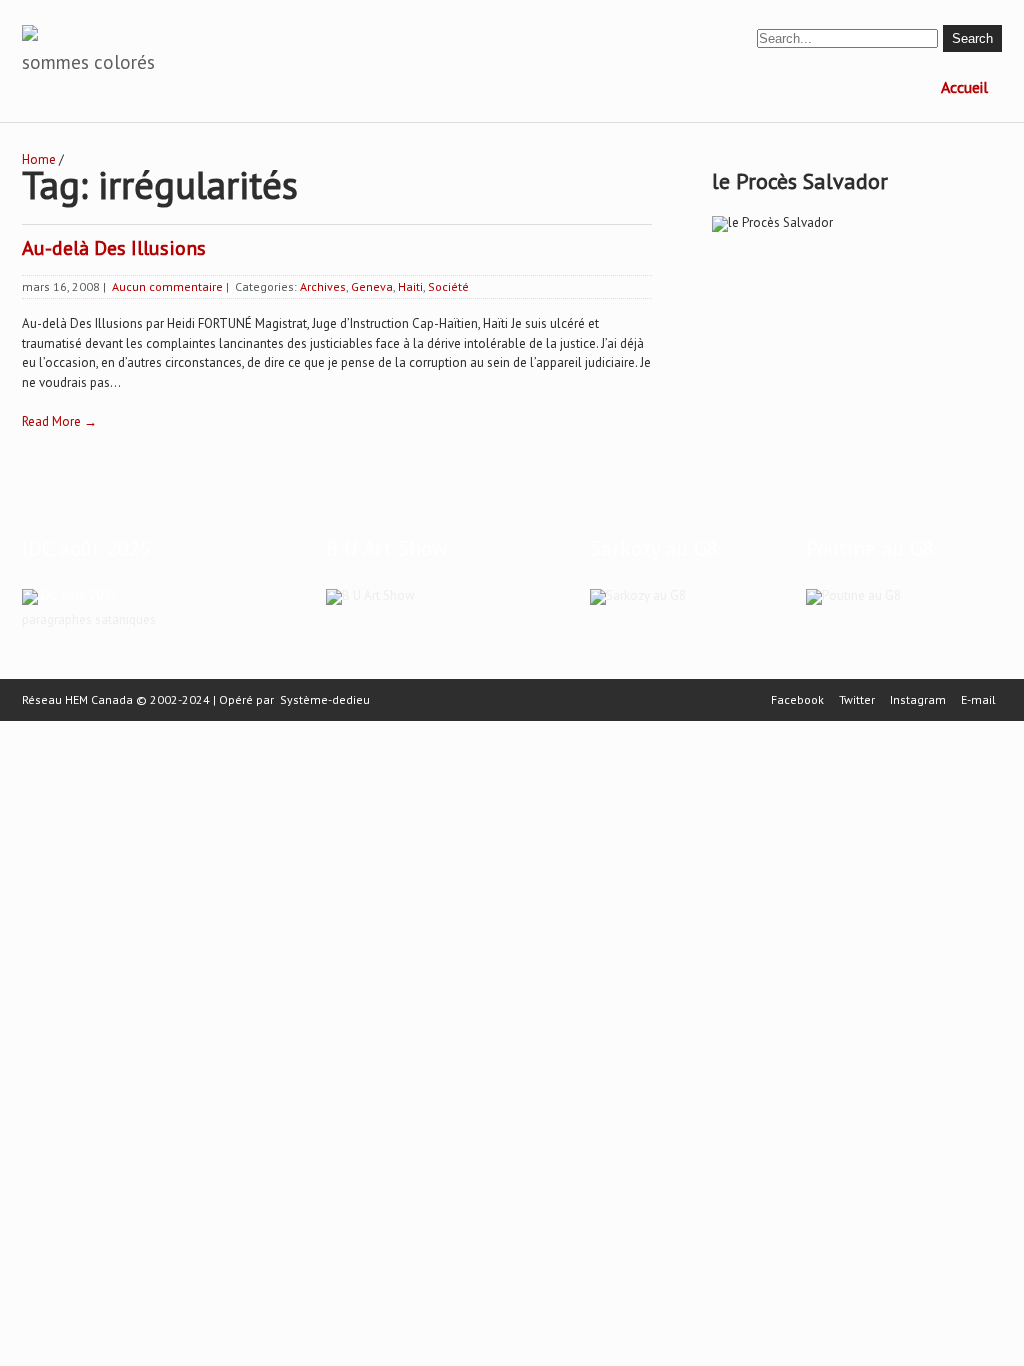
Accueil (964, 87)
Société (448, 286)
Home (39, 159)
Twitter (857, 700)
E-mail (978, 700)
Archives (323, 286)
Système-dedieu (325, 699)
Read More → (59, 421)
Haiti (410, 286)
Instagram (918, 700)
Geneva (372, 286)
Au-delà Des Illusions (114, 248)
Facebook (797, 700)
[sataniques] (69, 595)
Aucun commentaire (167, 286)
